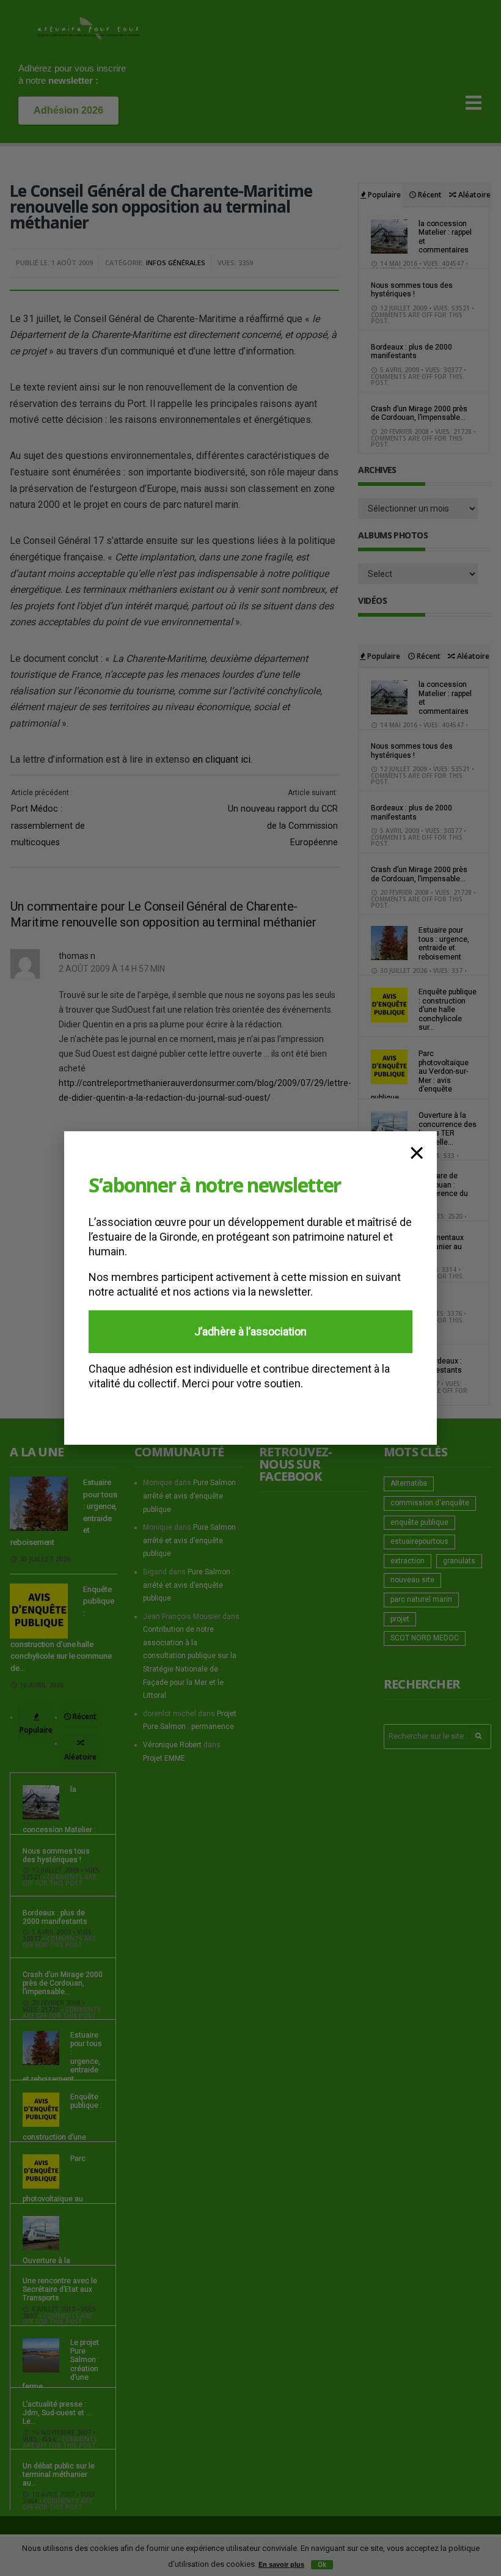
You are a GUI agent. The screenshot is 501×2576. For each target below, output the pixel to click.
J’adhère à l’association (250, 1331)
